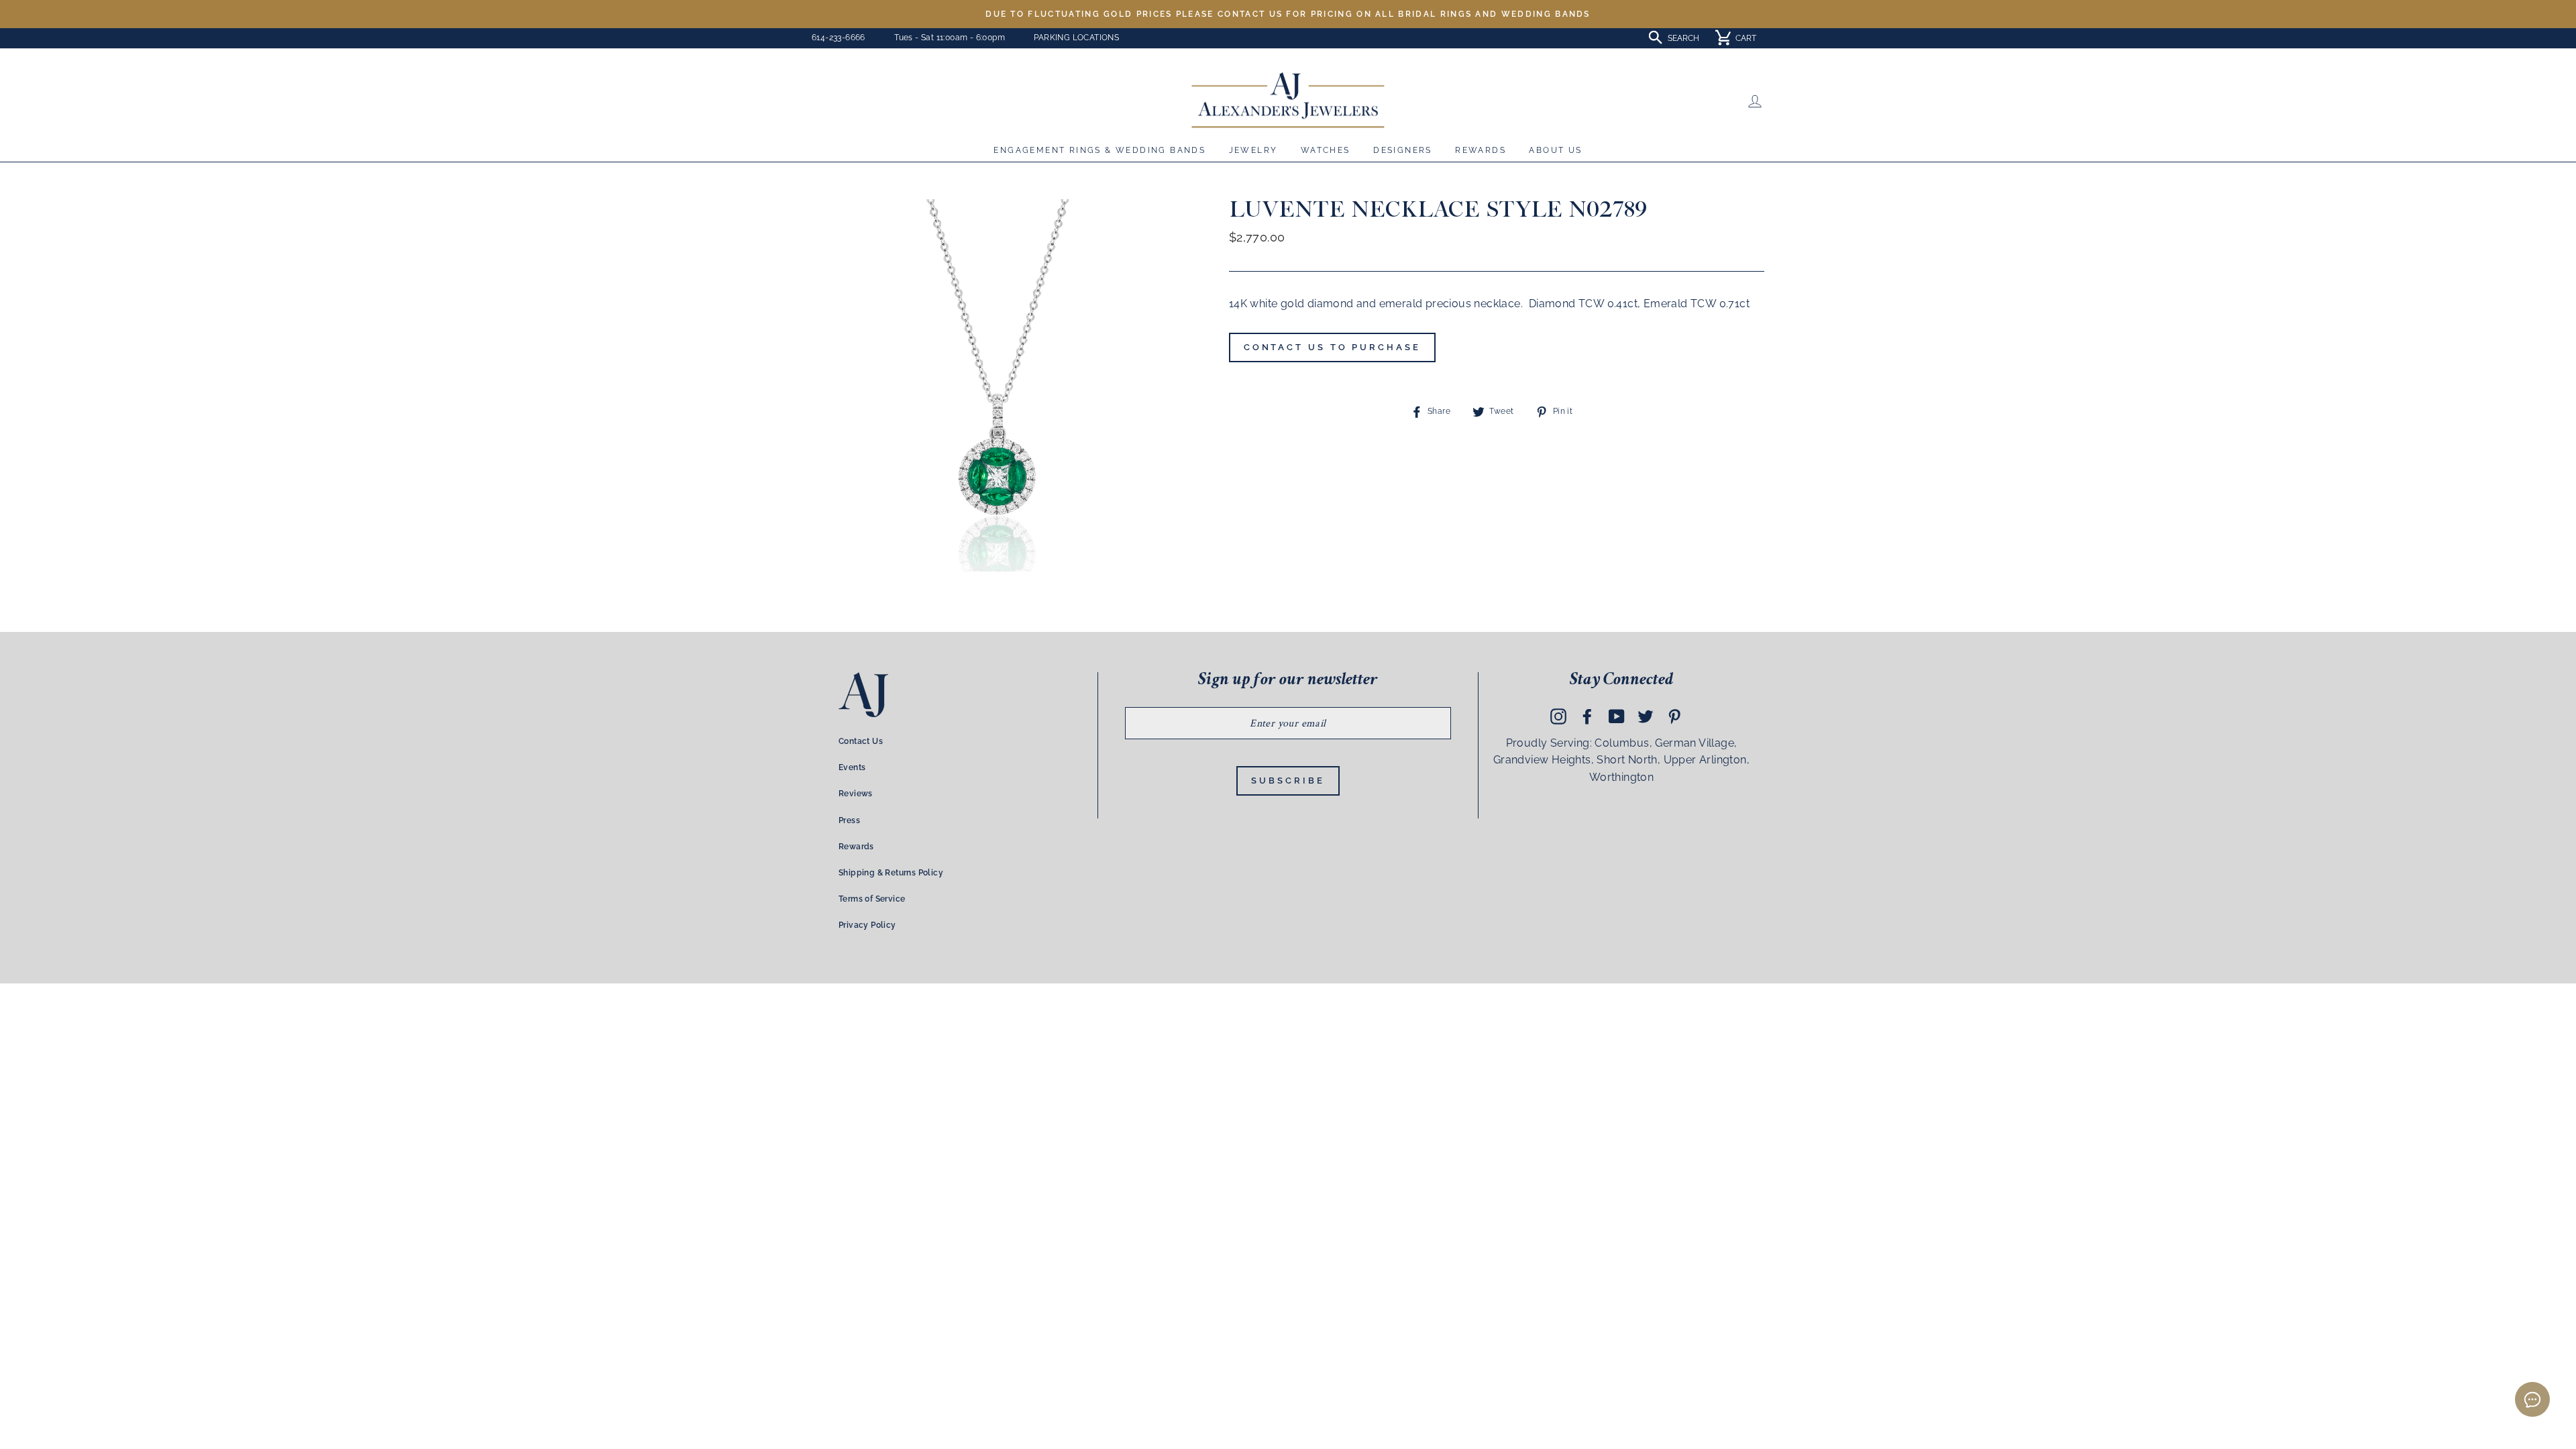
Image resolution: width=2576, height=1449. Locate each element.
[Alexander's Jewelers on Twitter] (1646, 716)
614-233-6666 (839, 38)
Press (849, 820)
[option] (1288, 14)
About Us (1555, 150)
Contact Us (861, 741)
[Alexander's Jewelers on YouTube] (1617, 716)
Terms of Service (872, 899)
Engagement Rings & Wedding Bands (1099, 150)
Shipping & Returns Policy (891, 873)
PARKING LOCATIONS (1076, 38)
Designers (1403, 150)
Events (852, 767)
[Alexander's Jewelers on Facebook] (1587, 716)
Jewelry (1253, 150)
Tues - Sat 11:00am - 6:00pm (950, 38)
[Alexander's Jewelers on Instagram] (1558, 716)
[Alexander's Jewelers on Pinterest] (1674, 716)
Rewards (1481, 150)
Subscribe (1288, 781)
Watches (1326, 150)
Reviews (856, 794)
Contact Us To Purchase (1332, 347)
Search (1683, 38)
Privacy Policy (867, 925)
